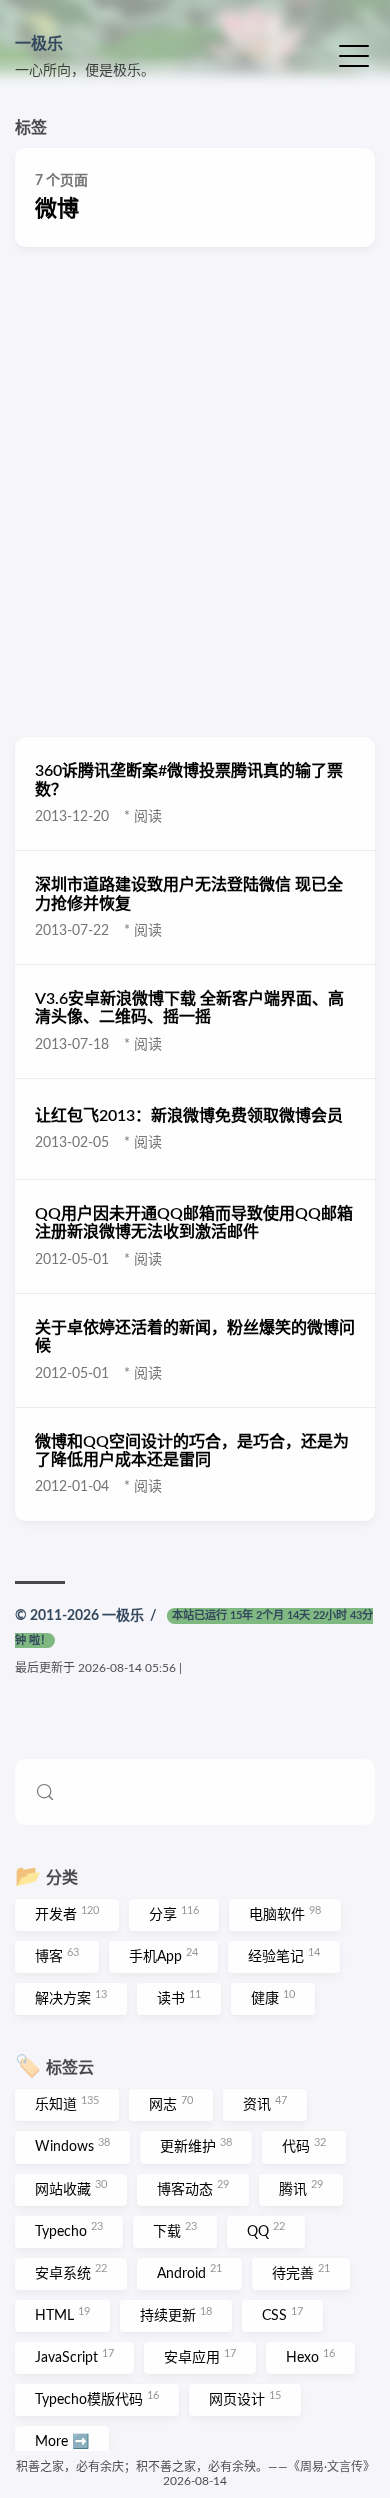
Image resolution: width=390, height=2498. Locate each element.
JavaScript (74, 2357)
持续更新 (176, 2315)
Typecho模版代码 (97, 2399)
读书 (179, 1998)
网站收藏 (71, 2188)
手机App (163, 1956)
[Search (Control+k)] (195, 1792)
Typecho (69, 2230)
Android (189, 2272)
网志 (171, 2104)
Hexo (310, 2357)
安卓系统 (71, 2272)
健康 (273, 1998)
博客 (57, 1956)
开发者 (67, 1914)
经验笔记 (284, 1956)
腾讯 (301, 2188)
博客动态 (193, 2188)
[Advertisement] (195, 492)
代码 (304, 2146)
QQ (266, 2230)
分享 (174, 1914)
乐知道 (67, 2104)
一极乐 (39, 44)
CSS (282, 2315)
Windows (72, 2146)
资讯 (265, 2104)
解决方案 (71, 1998)
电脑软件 (285, 1914)
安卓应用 (200, 2357)
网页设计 (245, 2399)
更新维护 (196, 2146)
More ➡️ (62, 2442)
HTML (62, 2315)
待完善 (301, 2272)
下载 (175, 2230)
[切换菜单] (354, 54)
